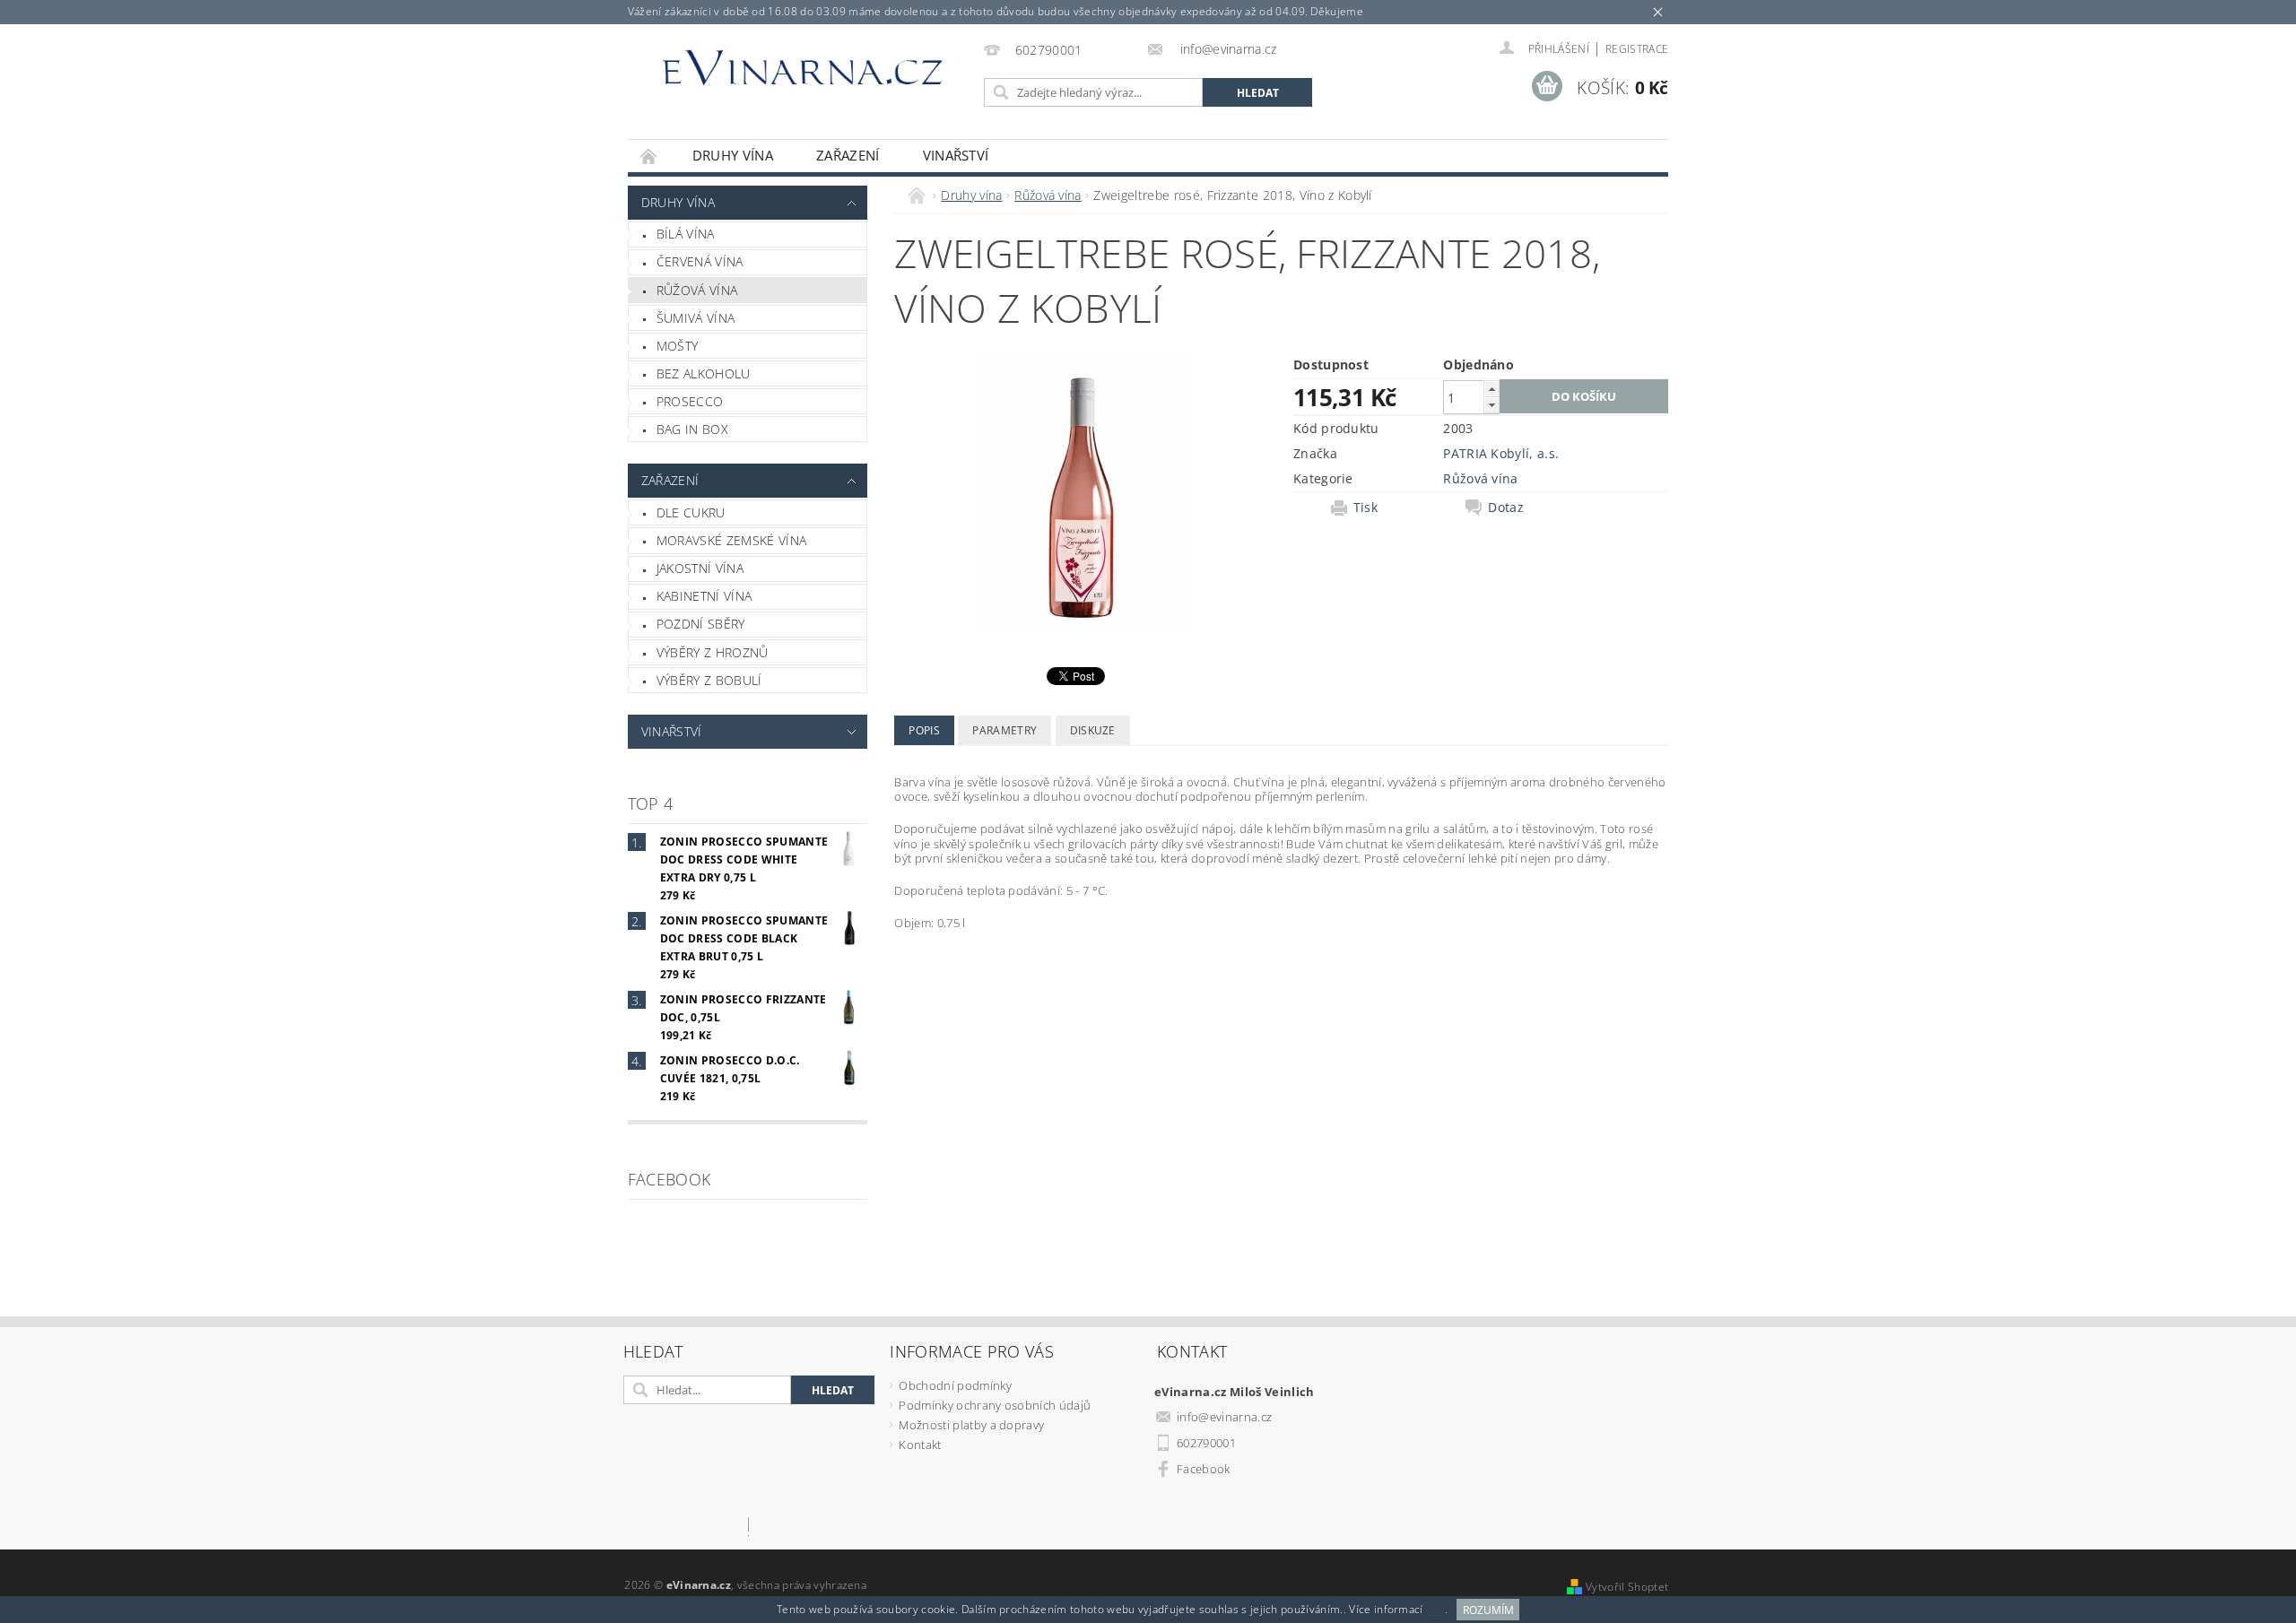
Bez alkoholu (704, 373)
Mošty (678, 346)
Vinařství (956, 155)
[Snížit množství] (1492, 405)
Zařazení (848, 155)
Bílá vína (686, 234)
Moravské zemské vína (731, 540)
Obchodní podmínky (955, 1385)
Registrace (1637, 49)
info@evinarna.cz (1224, 1417)
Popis (924, 730)
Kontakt (920, 1445)
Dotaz (1506, 508)
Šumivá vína (696, 318)
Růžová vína (697, 290)
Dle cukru (691, 512)
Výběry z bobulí (709, 680)
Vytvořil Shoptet (1627, 1587)
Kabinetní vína (704, 596)
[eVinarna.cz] (803, 75)
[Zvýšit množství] (1492, 389)
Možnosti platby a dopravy (971, 1425)
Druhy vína (733, 155)
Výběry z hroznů (713, 652)
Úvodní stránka (649, 156)
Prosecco (690, 401)
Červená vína (700, 261)
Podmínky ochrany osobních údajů (995, 1405)
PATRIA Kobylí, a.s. (1501, 453)
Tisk (1365, 508)
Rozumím (1488, 1610)
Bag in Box (692, 429)
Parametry (1004, 730)
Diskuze (1093, 730)
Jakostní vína (700, 568)
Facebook (1204, 1469)
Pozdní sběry (701, 624)
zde (1435, 1610)
